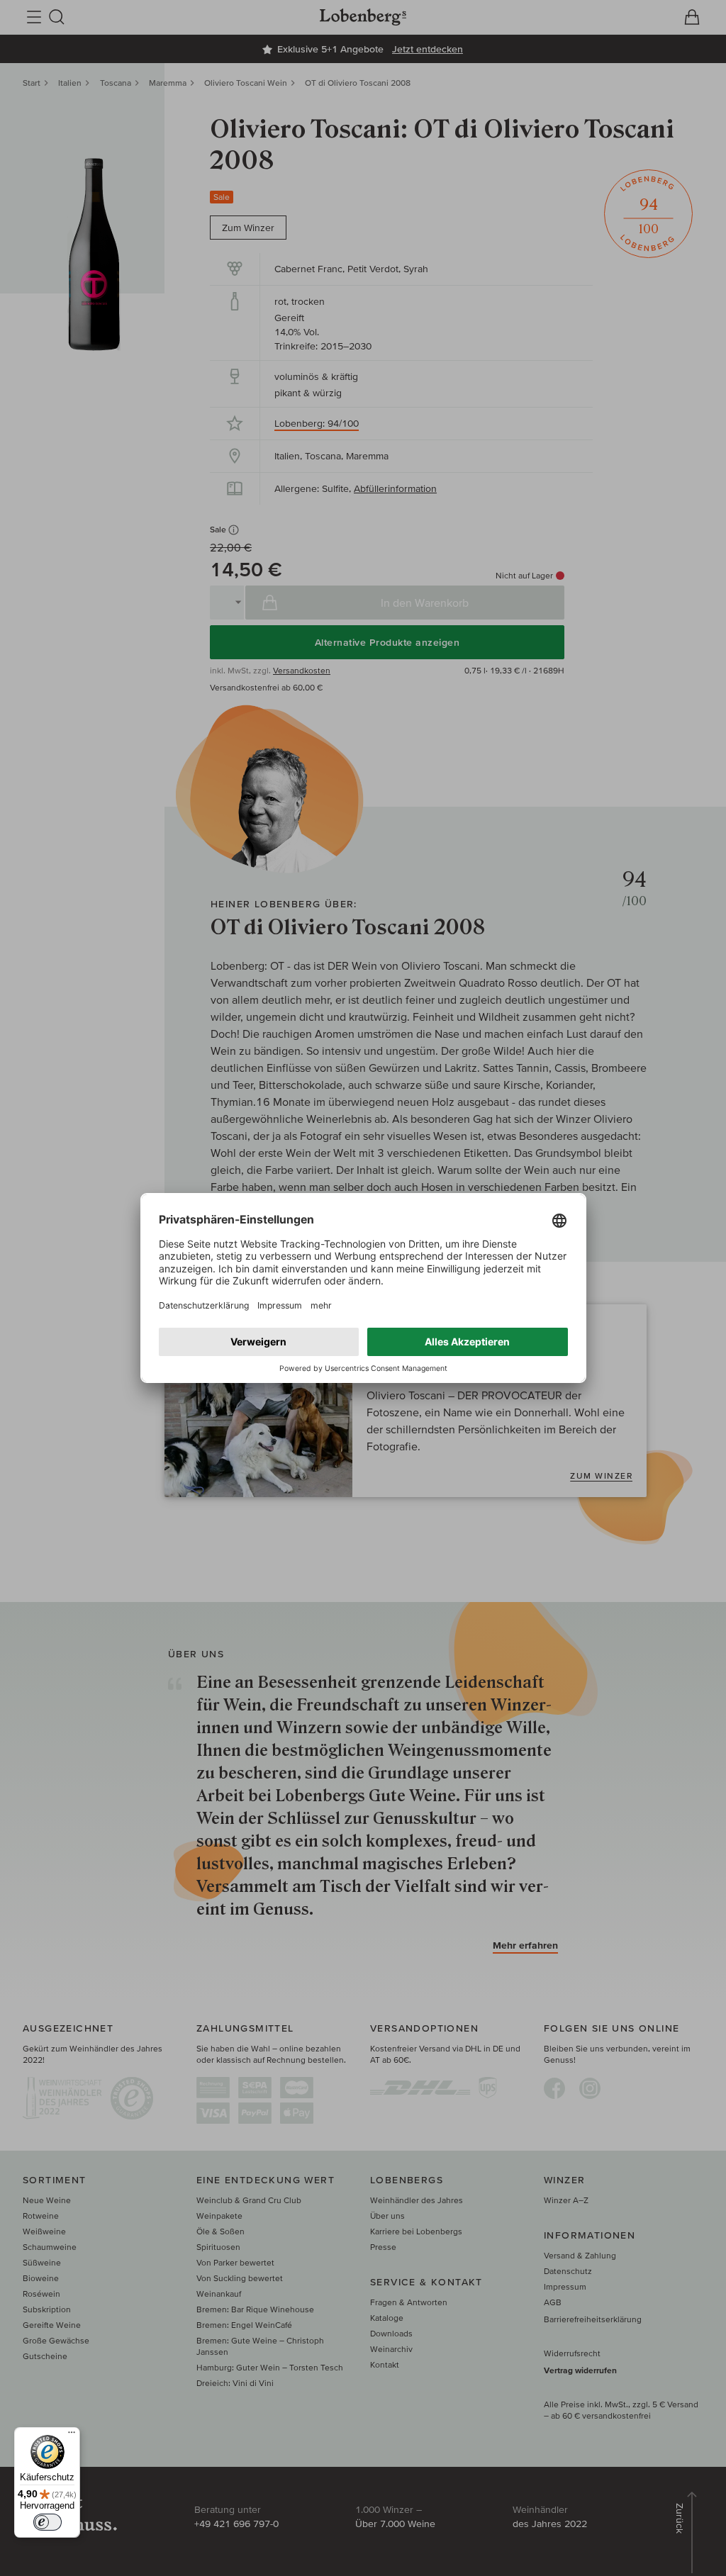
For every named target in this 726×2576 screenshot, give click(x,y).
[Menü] (72, 2436)
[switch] (48, 2522)
